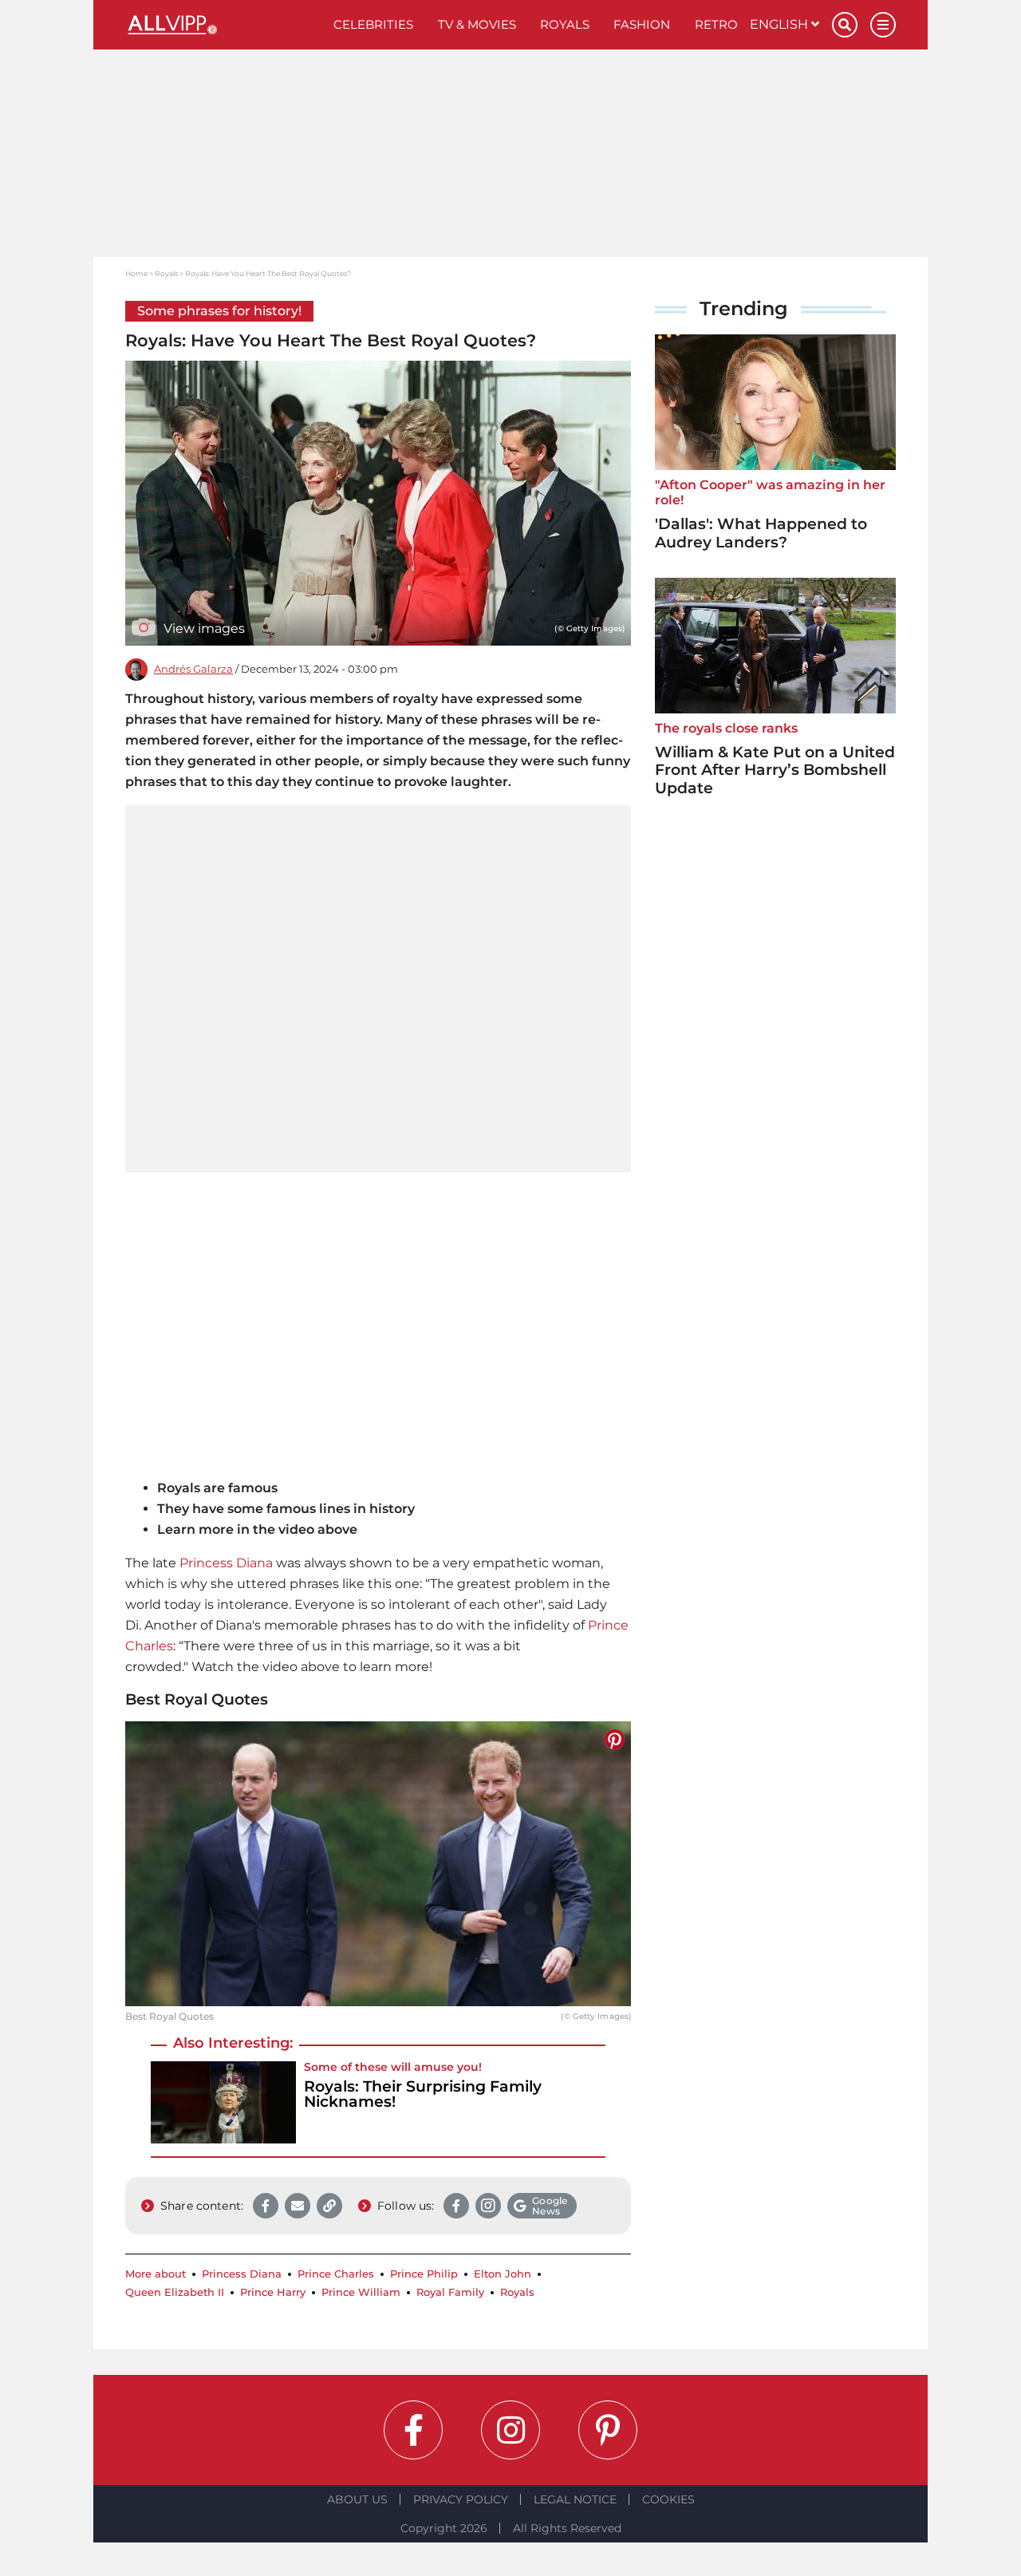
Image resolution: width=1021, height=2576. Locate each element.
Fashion (642, 24)
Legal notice (575, 2499)
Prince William (361, 2292)
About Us (357, 2499)
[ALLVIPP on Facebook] (413, 2430)
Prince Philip (424, 2274)
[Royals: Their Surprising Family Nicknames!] (223, 2102)
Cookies (668, 2499)
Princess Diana (226, 1563)
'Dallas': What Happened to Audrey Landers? (761, 533)
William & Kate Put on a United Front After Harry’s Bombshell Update (775, 770)
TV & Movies (477, 24)
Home (136, 273)
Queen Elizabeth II (175, 2292)
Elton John (503, 2274)
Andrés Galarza (193, 669)
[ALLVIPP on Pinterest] (608, 2430)
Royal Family (450, 2292)
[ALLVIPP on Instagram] (510, 2430)
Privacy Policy (461, 2499)
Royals (565, 24)
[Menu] (883, 25)
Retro (716, 24)
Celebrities (373, 24)
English (781, 24)
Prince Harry (273, 2292)
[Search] (845, 25)
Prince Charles (336, 2274)
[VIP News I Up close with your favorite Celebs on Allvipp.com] (223, 25)
